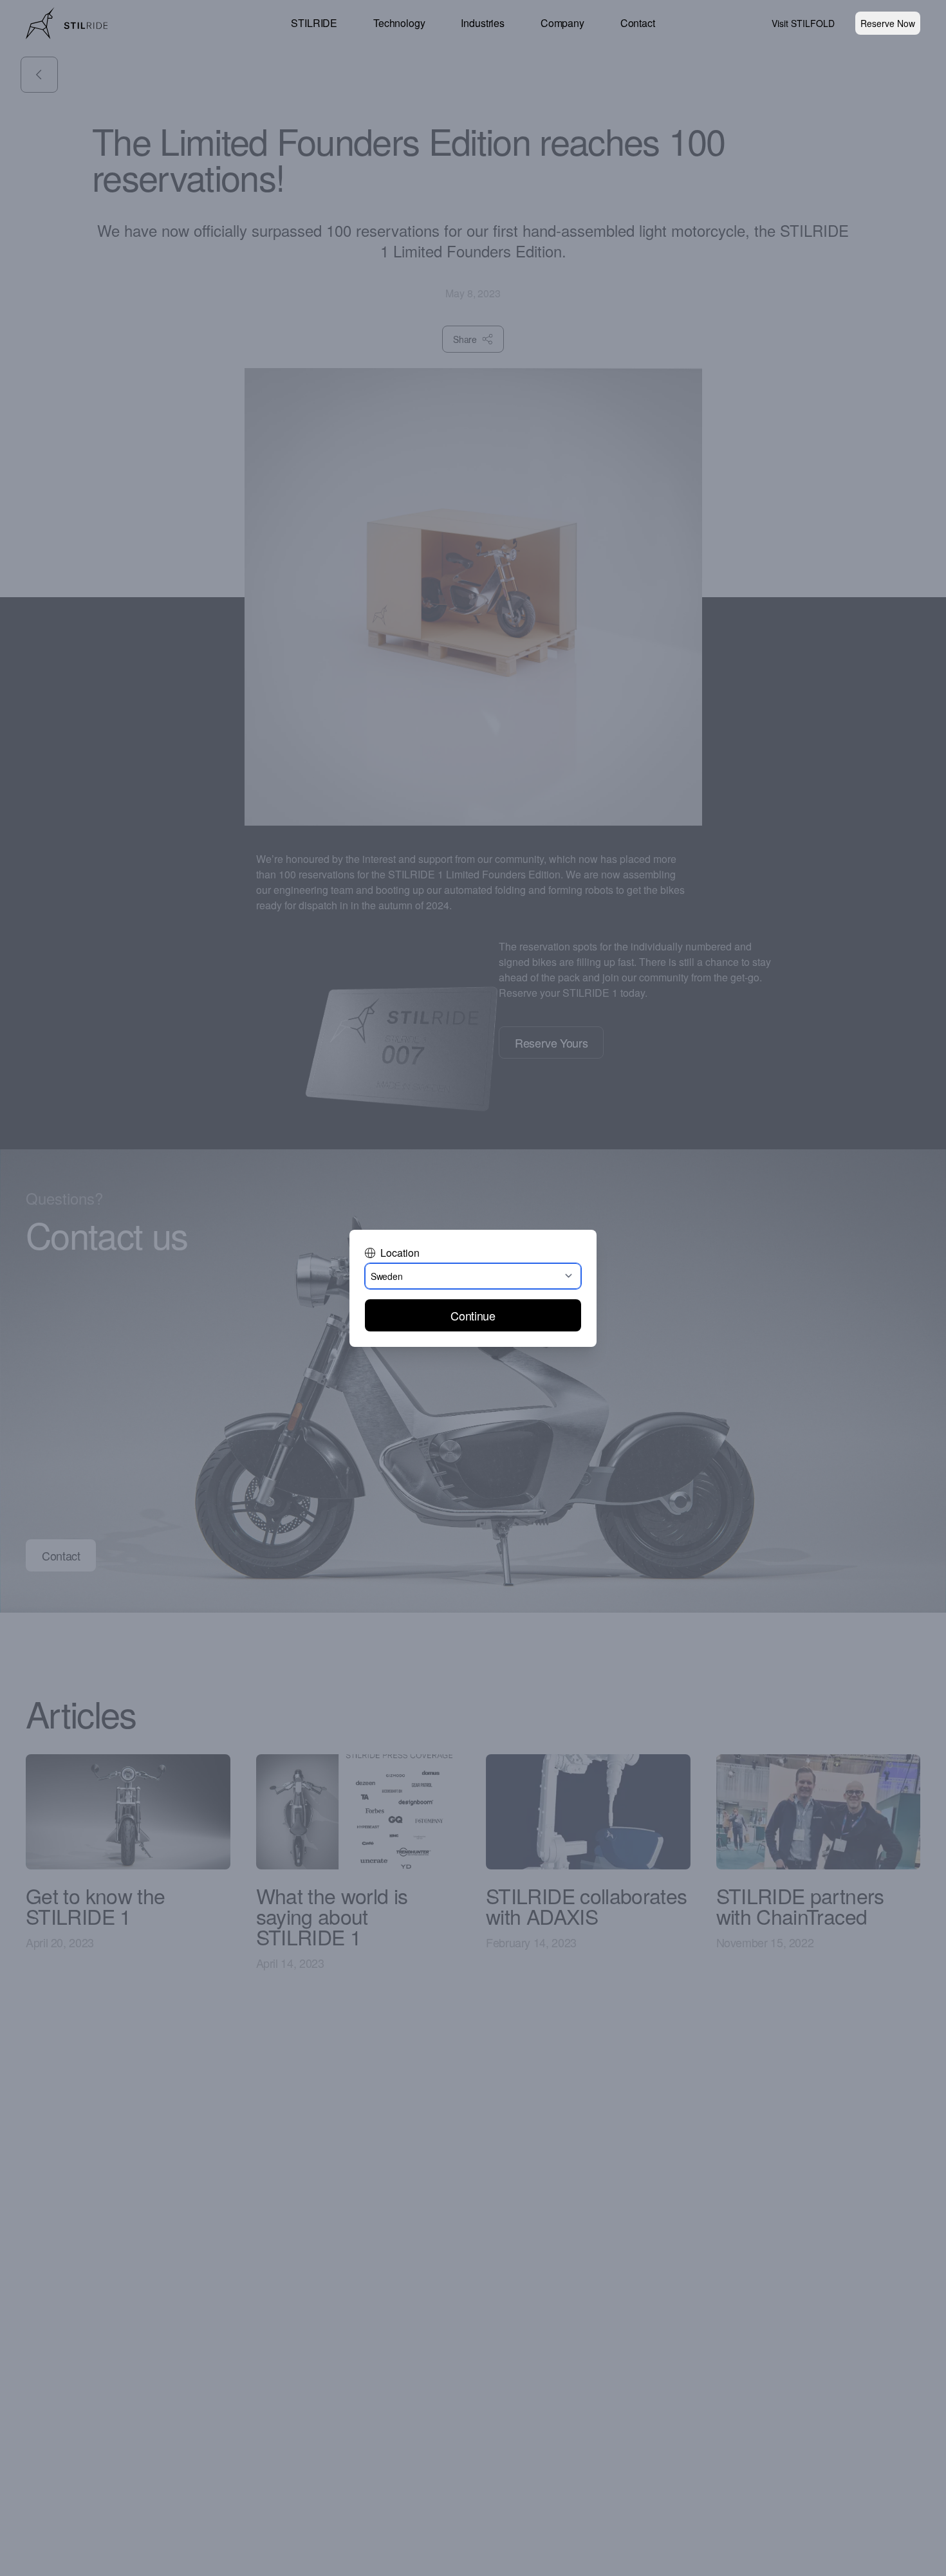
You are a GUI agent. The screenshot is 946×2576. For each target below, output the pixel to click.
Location (400, 1253)
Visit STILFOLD (803, 23)
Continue (473, 1315)
